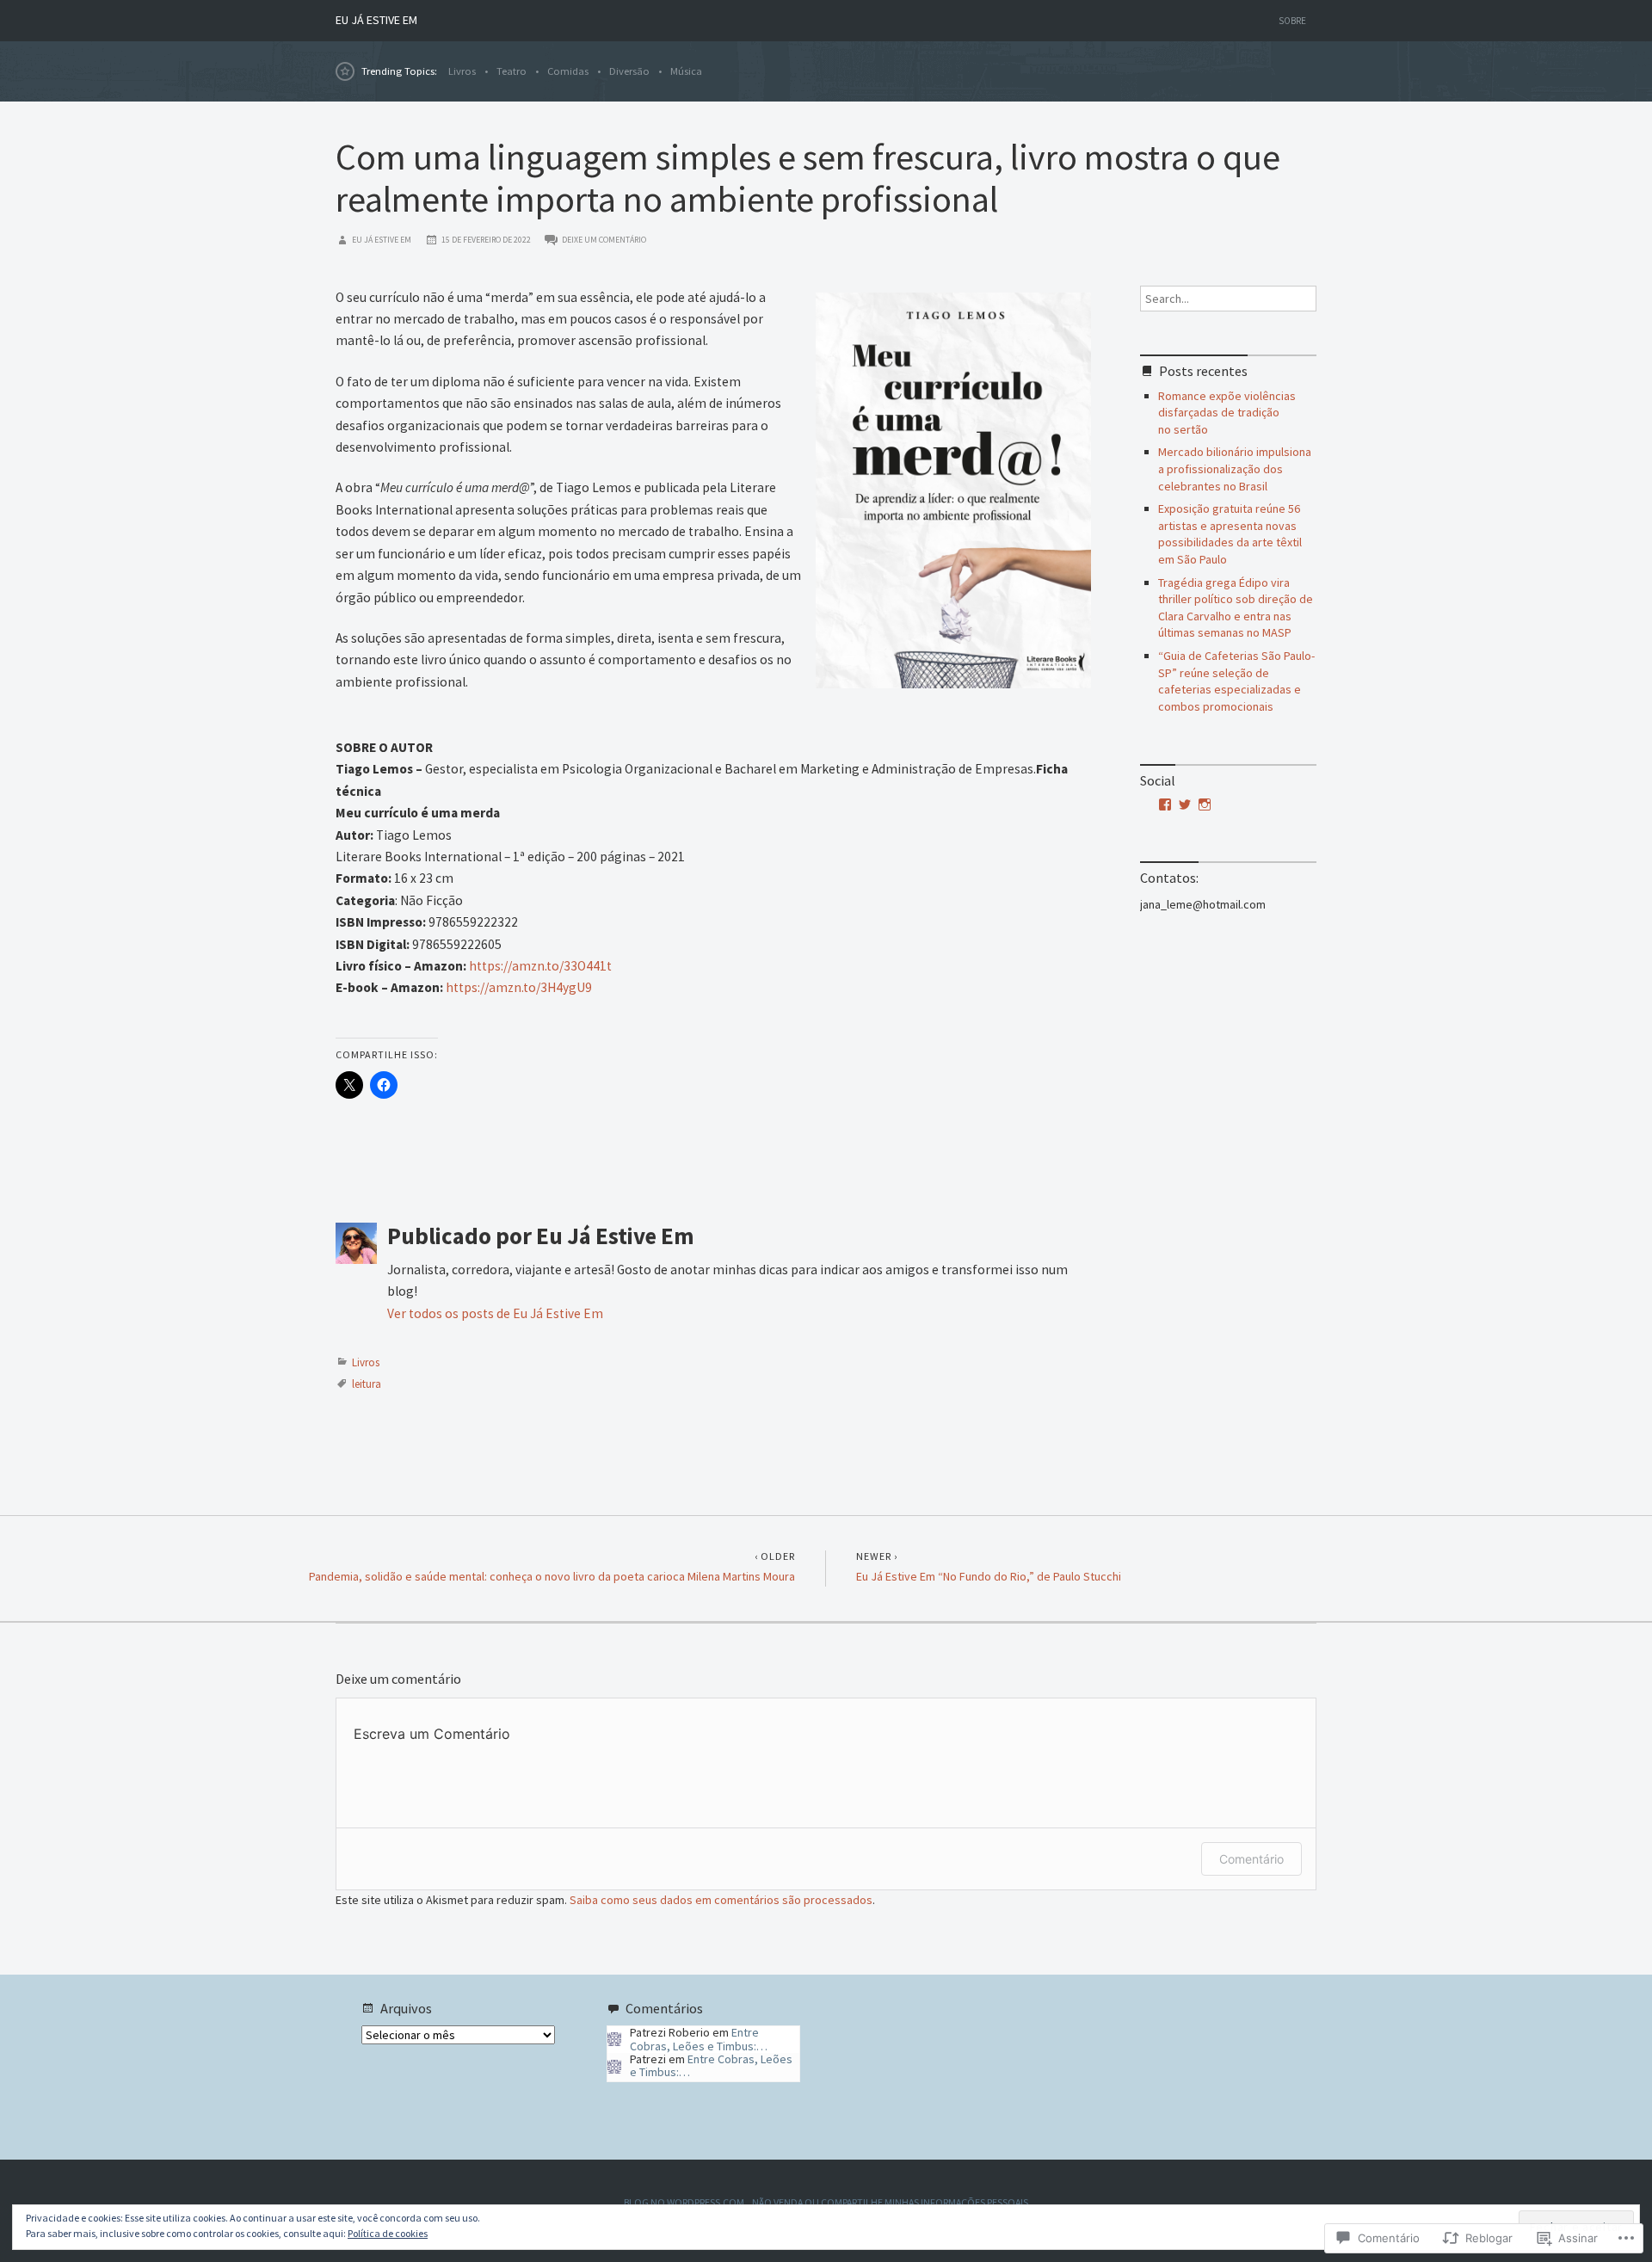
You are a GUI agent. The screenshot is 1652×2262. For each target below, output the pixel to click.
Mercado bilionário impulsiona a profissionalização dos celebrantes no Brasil (1235, 468)
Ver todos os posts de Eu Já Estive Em (495, 1313)
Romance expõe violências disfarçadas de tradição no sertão (1227, 413)
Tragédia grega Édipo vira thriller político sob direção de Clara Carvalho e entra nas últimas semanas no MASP (1236, 608)
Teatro (512, 71)
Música (686, 71)
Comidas (568, 71)
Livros (462, 71)
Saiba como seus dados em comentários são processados (721, 1900)
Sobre (1292, 21)
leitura (367, 1384)
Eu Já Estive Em (376, 20)
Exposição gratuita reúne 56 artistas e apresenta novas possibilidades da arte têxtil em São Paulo (1230, 534)
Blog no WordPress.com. (685, 2202)
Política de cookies (388, 2233)
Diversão (629, 71)
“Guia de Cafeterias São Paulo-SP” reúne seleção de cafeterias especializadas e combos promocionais (1236, 681)
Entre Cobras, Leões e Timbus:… (699, 2039)
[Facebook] (1165, 804)
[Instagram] (1205, 804)
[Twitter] (1185, 804)
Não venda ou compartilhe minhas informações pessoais (890, 2202)
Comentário (1251, 1859)
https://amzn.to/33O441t (540, 966)
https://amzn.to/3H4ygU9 (519, 987)
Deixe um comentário (604, 240)
